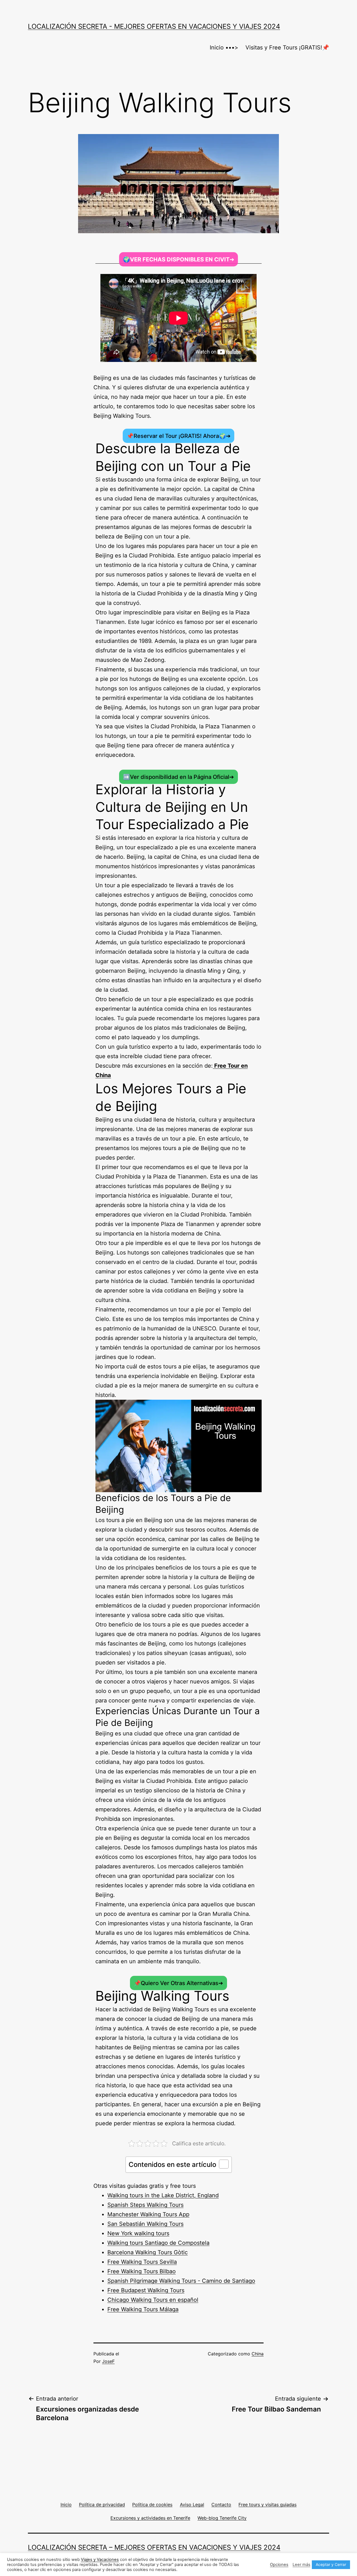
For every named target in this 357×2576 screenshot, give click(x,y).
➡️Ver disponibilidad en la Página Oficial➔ (178, 777)
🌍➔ (179, 259)
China (258, 2354)
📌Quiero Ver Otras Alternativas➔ (178, 1983)
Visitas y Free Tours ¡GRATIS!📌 (287, 47)
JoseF (108, 2361)
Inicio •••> (224, 47)
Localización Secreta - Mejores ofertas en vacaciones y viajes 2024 (154, 26)
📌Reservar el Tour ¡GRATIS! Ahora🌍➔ (179, 436)
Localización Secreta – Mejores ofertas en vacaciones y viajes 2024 (154, 2547)
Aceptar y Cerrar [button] (331, 2564)
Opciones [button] (279, 2565)
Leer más (301, 2565)
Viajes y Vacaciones (100, 2560)
